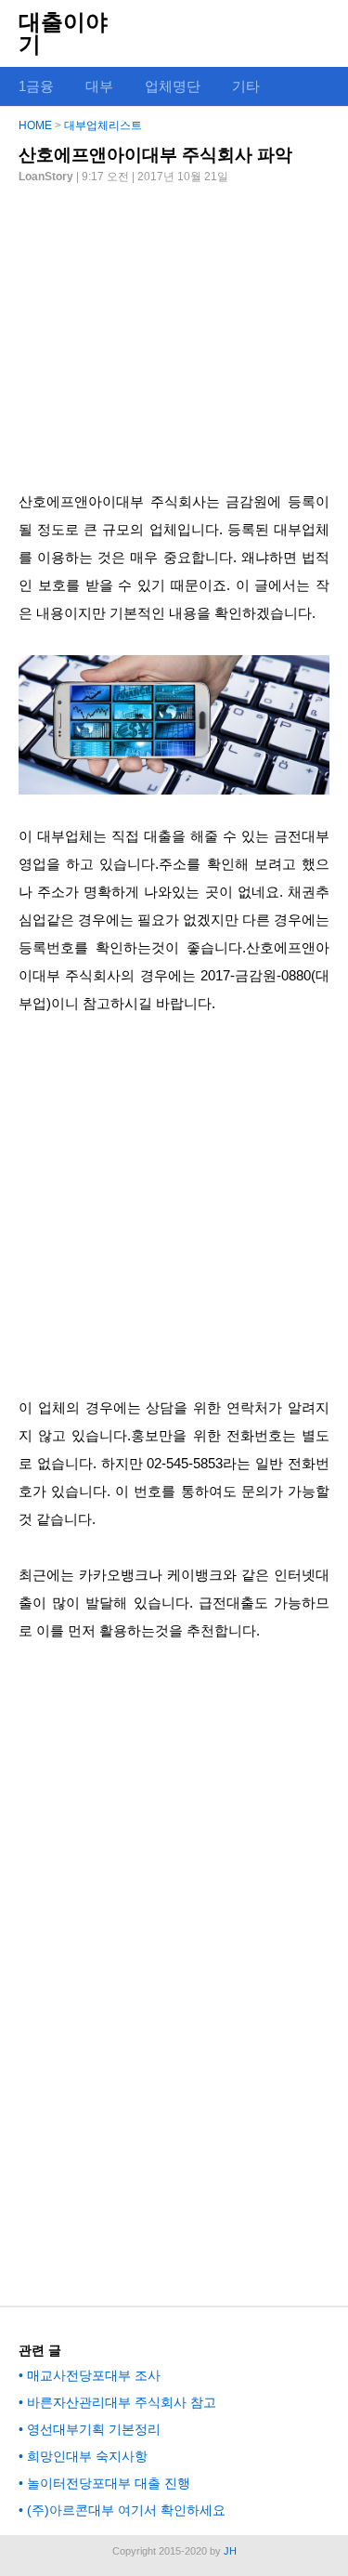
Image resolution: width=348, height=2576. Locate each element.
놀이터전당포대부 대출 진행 (109, 2483)
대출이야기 (63, 33)
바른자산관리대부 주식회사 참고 (122, 2402)
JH (230, 2551)
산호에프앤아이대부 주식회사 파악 (155, 155)
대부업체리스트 (103, 125)
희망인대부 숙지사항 (87, 2456)
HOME (35, 125)
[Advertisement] (174, 330)
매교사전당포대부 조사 (94, 2375)
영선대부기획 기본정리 (94, 2429)
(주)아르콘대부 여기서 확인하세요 (126, 2510)
